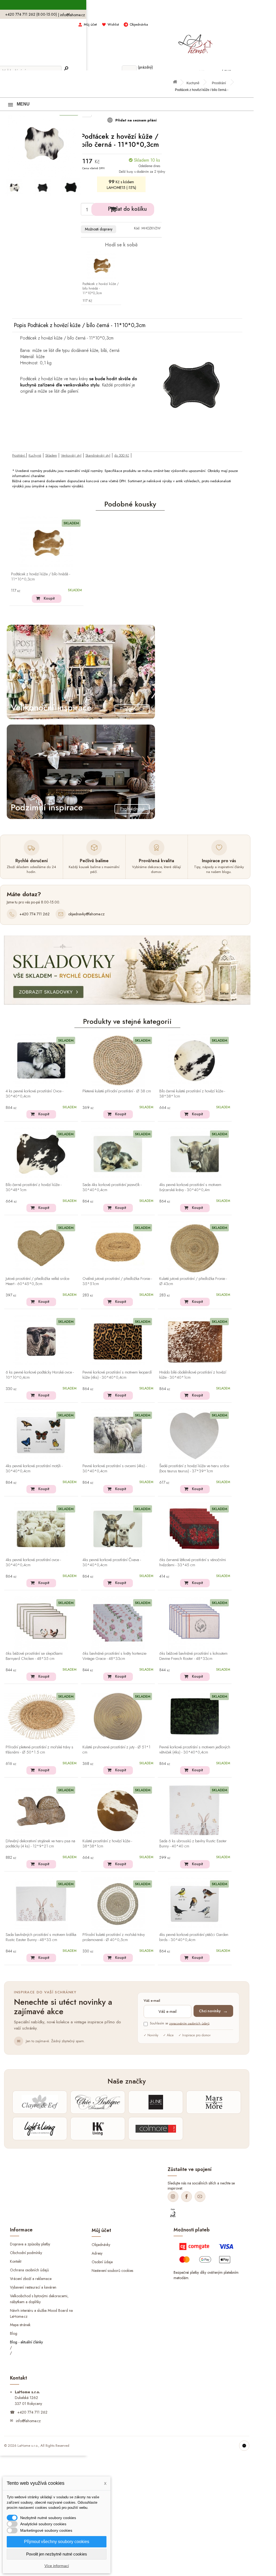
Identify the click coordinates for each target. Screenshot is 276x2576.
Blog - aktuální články (26, 2342)
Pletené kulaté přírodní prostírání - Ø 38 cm (117, 1091)
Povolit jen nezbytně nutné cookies (57, 2554)
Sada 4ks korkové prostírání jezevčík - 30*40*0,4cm (112, 1187)
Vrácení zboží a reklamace (31, 2279)
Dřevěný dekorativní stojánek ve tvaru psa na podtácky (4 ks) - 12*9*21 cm (40, 1844)
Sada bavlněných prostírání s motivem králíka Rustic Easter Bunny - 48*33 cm (41, 1937)
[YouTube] (200, 2197)
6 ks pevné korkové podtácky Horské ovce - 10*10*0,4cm (40, 1375)
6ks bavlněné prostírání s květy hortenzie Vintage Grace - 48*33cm (114, 1656)
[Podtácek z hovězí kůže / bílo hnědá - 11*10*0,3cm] (101, 266)
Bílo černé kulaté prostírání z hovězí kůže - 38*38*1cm (192, 1094)
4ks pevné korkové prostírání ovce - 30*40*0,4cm (33, 1563)
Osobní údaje (102, 2262)
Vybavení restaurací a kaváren (33, 2287)
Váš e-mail (152, 2001)
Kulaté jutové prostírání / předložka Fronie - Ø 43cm (193, 1281)
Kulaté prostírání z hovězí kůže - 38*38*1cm (107, 1844)
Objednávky (101, 2245)
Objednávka (139, 24)
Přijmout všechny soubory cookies (57, 2542)
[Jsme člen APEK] (173, 2213)
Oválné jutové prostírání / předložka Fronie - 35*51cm (117, 1281)
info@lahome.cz (73, 15)
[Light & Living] (40, 2129)
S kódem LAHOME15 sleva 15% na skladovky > (127, 5)
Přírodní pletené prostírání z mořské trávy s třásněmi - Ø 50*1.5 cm (39, 1750)
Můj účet (90, 24)
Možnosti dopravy (99, 229)
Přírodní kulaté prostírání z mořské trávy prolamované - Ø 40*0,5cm (114, 1937)
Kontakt (16, 2261)
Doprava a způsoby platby (30, 2244)
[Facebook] (187, 2197)
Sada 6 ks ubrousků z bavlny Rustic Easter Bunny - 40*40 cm (193, 1844)
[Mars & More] (214, 2102)
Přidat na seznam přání (135, 120)
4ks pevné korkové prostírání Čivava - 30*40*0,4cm (112, 1563)
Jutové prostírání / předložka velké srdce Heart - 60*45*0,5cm (37, 1281)
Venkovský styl (71, 455)
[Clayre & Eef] (40, 2102)
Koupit (49, 598)
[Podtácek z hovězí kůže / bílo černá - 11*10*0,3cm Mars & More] (14, 188)
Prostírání (219, 83)
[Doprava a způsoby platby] (207, 2255)
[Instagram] (173, 2197)
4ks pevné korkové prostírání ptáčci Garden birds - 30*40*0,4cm (194, 1937)
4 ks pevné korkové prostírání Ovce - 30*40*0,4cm (34, 1094)
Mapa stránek (20, 2325)
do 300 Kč (122, 455)
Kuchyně (193, 83)
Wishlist (113, 24)
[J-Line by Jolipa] (156, 2102)
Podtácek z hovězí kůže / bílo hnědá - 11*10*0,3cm (101, 289)
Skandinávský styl (98, 455)
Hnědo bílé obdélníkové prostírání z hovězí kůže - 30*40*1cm (193, 1375)
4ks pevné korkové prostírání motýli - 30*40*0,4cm (34, 1469)
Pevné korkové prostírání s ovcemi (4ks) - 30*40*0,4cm (115, 1469)
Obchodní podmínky (26, 2253)
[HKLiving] (98, 2129)
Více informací (57, 2566)
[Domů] (177, 83)
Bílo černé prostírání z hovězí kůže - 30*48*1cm (34, 1187)
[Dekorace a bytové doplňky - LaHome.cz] (195, 41)
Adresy (97, 2253)
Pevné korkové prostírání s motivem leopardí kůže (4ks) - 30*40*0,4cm (117, 1375)
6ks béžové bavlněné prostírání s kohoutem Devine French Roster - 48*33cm (193, 1656)
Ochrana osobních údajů (29, 2270)
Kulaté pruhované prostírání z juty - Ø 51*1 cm (116, 1750)
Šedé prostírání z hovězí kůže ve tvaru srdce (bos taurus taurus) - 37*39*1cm (194, 1469)
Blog (14, 2333)
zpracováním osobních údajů (189, 2023)
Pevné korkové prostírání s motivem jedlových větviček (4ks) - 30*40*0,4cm (195, 1750)
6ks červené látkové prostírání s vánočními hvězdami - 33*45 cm (193, 1563)
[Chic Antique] (98, 2102)
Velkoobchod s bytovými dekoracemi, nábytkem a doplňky (39, 2299)
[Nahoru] (244, 2446)
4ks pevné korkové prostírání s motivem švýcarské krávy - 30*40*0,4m (190, 1187)
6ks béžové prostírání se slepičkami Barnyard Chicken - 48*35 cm (34, 1656)
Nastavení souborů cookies (112, 2270)
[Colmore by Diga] (156, 2129)
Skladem (51, 455)
